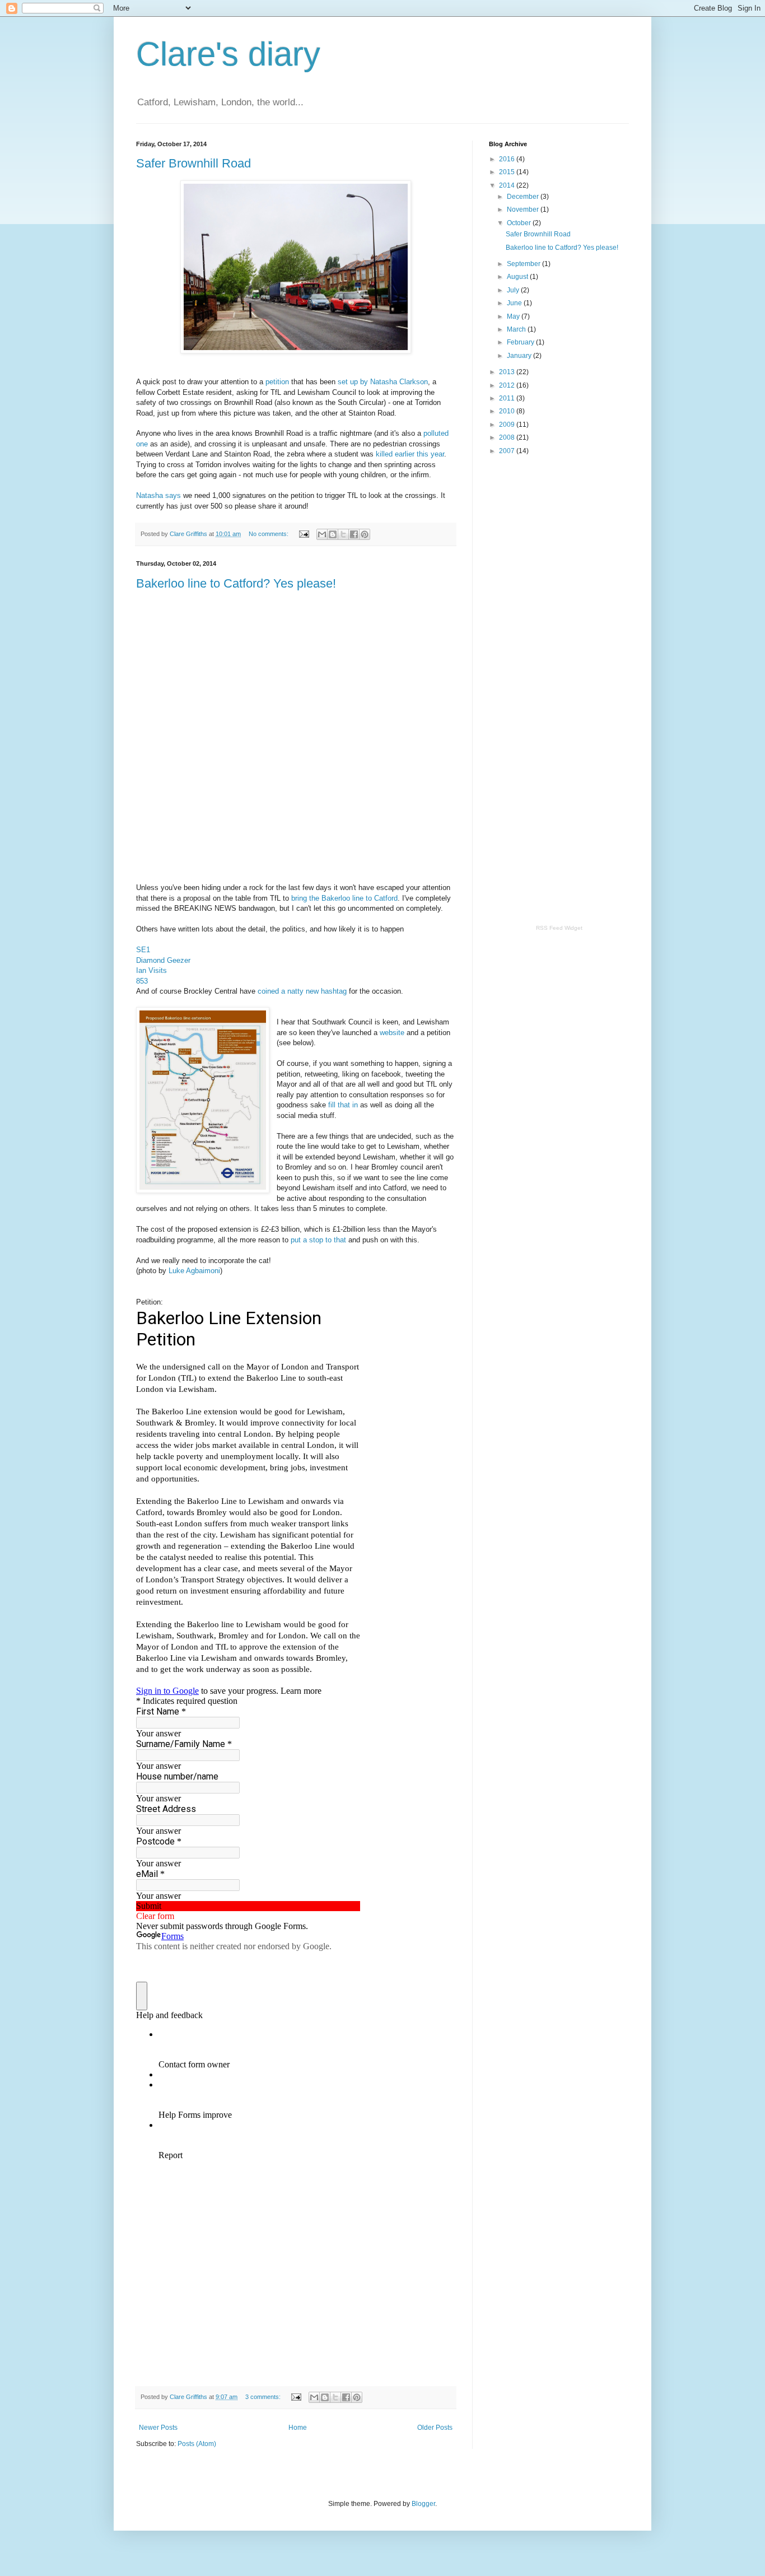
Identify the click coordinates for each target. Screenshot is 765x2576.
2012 (508, 385)
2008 (508, 437)
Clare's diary (228, 54)
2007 (508, 451)
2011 (508, 398)
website (392, 1033)
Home (298, 2428)
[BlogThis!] (333, 534)
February (521, 342)
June (515, 303)
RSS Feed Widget (559, 928)
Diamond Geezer (163, 960)
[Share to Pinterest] (365, 534)
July (514, 290)
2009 (508, 425)
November (524, 209)
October (520, 223)
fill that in (343, 1105)
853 (142, 981)
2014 (508, 185)
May (514, 316)
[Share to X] (343, 534)
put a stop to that (318, 1240)
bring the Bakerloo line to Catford (344, 898)
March (517, 329)
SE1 (143, 950)
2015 (508, 172)
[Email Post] (304, 534)
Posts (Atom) (197, 2444)
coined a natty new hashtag (302, 991)
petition (277, 382)
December (524, 197)
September (524, 264)
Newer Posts (158, 2428)
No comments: (269, 534)
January (520, 356)
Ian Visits (151, 970)
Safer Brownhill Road (193, 163)
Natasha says (158, 495)
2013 (508, 372)
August (518, 277)
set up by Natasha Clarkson (383, 382)
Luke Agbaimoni (194, 1271)
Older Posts (435, 2428)
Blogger (423, 2504)
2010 (508, 411)
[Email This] (322, 534)
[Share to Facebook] (354, 534)
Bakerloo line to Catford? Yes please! (236, 583)
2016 (508, 159)
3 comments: (264, 2397)
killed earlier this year (410, 454)
